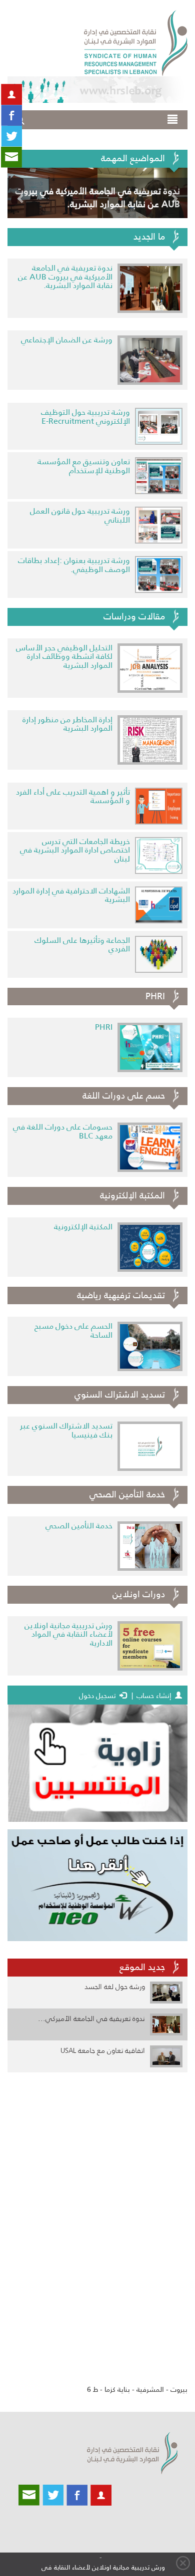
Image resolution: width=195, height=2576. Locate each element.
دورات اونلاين (139, 1594)
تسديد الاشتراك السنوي (120, 1395)
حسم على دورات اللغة (124, 1096)
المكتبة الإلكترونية (132, 1195)
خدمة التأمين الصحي (127, 1494)
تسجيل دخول (106, 1696)
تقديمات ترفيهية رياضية (121, 1295)
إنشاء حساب (154, 1696)
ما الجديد (149, 237)
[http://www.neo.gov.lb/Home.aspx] (97, 1885)
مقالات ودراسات (134, 616)
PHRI (155, 996)
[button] (21, 193)
